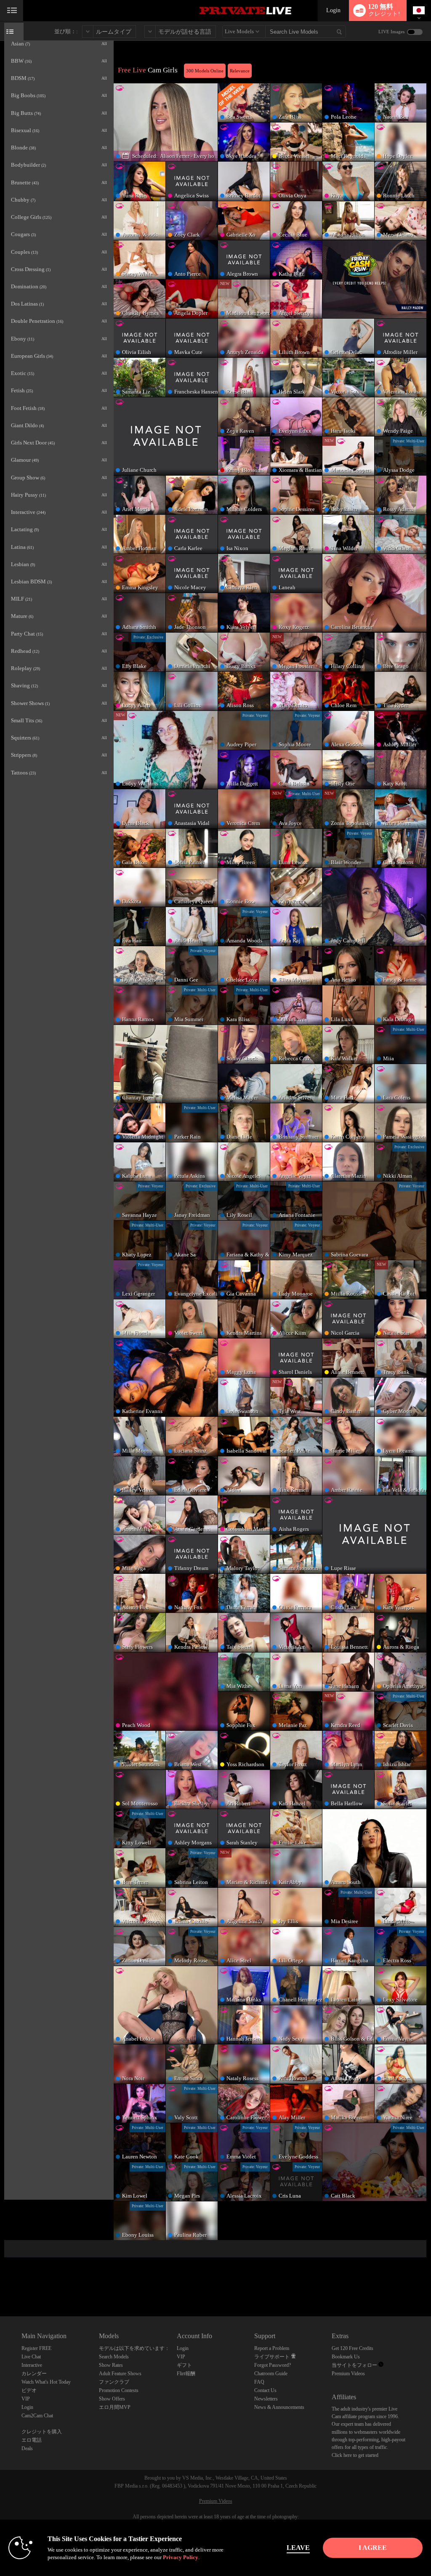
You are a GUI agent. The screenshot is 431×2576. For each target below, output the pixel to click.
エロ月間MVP (115, 2407)
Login (333, 10)
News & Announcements (279, 2407)
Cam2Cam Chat (37, 2416)
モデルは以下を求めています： (134, 2348)
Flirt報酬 (186, 2374)
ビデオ (29, 2390)
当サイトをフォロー (355, 2365)
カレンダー (34, 2374)
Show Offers (112, 2399)
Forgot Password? (273, 2365)
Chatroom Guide (271, 2374)
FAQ (259, 2382)
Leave (298, 2548)
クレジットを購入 (42, 2432)
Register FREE (36, 2348)
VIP (26, 2399)
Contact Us (265, 2390)
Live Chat (31, 2357)
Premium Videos (348, 2374)
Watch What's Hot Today (46, 2382)
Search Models (114, 2357)
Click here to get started (355, 2455)
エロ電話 (32, 2440)
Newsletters (266, 2399)
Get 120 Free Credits (353, 2348)
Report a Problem (272, 2348)
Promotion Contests (119, 2390)
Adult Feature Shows (120, 2374)
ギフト (184, 2365)
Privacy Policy (181, 2557)
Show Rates (111, 2365)
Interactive (32, 2365)
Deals (27, 2448)
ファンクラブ (114, 2382)
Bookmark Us (346, 2357)
